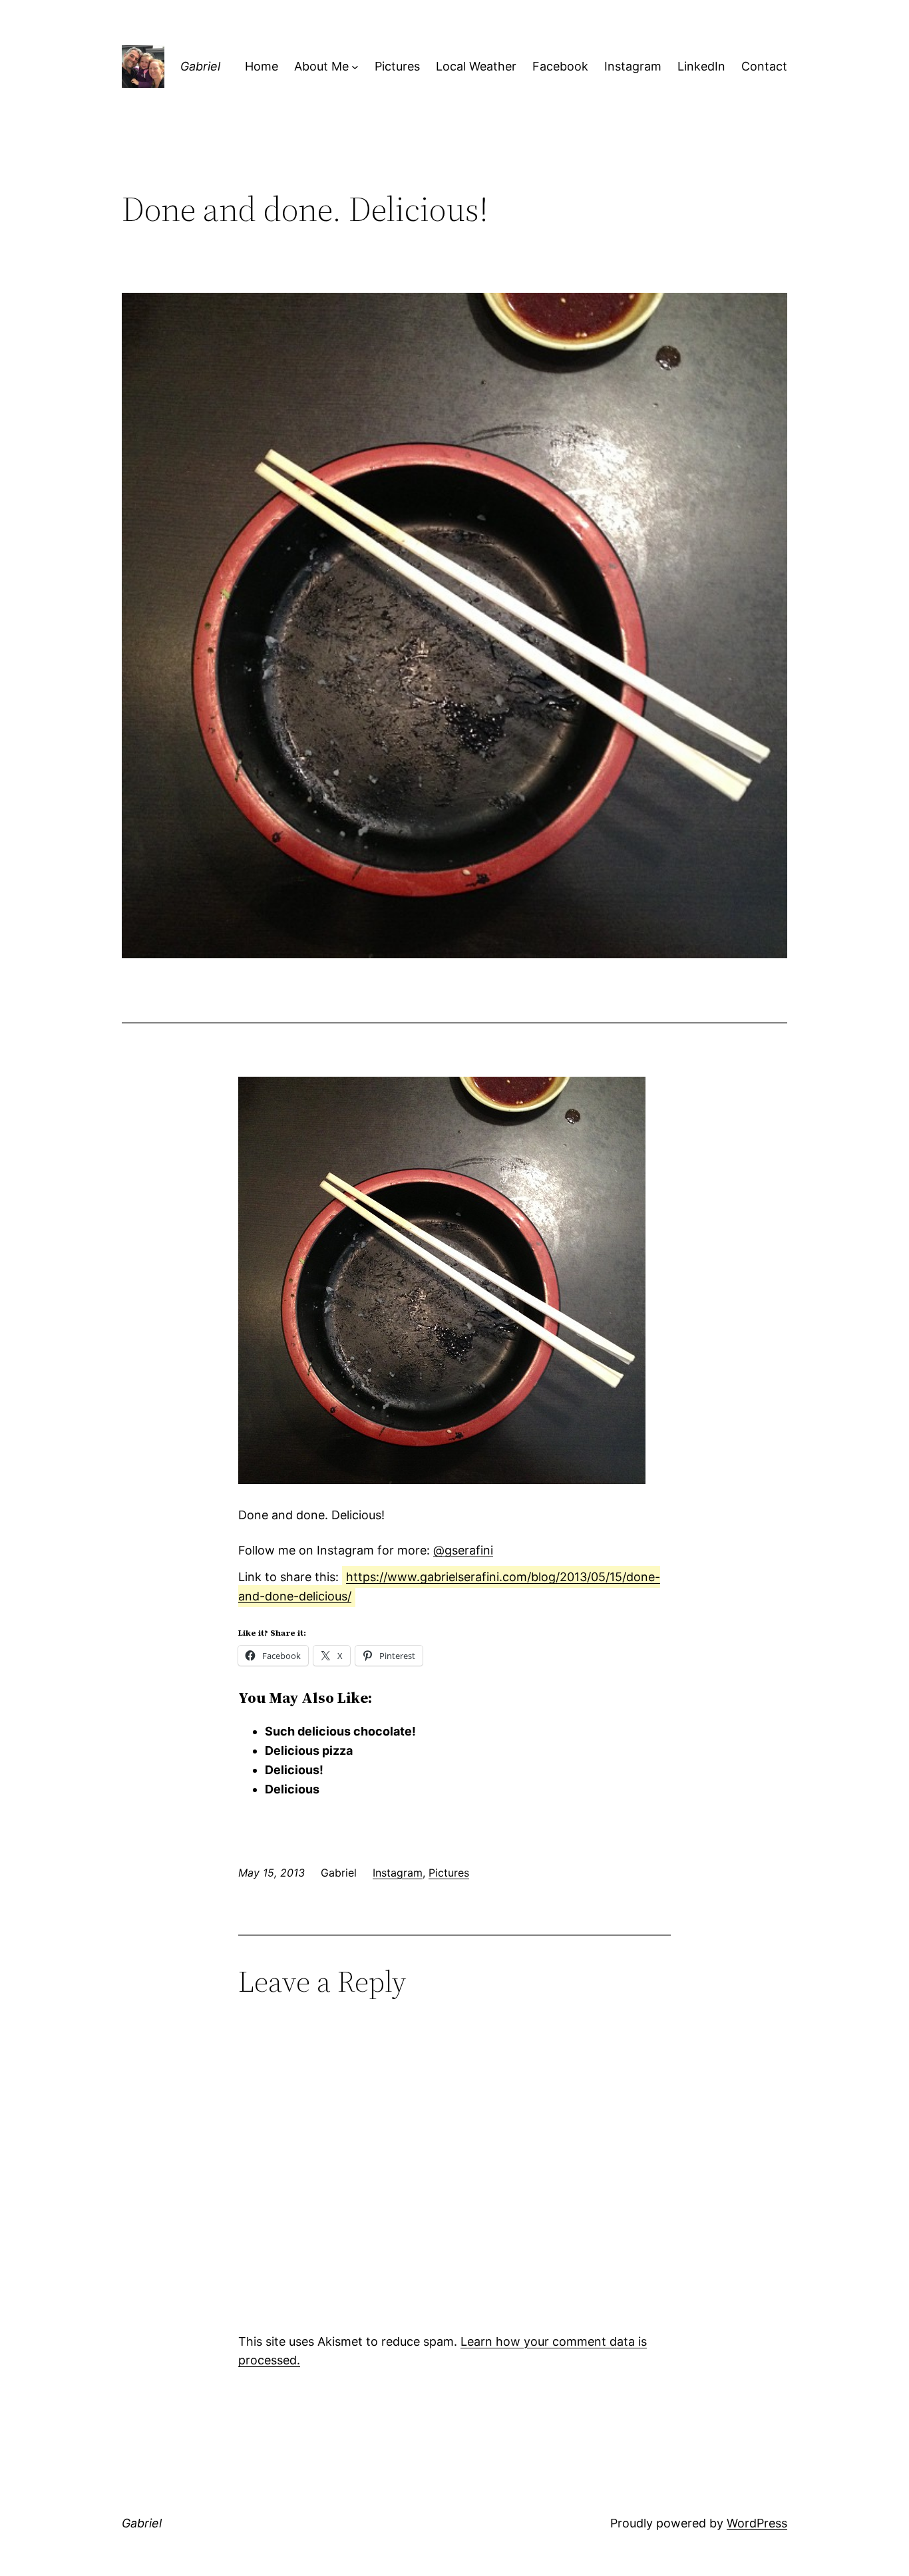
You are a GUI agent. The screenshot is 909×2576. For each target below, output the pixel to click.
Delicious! (294, 1770)
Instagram (398, 1873)
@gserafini (463, 1550)
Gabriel (200, 66)
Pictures (449, 1873)
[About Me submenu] (355, 67)
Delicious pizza (309, 1750)
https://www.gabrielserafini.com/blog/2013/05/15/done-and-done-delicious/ (449, 1586)
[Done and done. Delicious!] (442, 1480)
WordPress (757, 2523)
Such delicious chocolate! (340, 1731)
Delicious (292, 1789)
